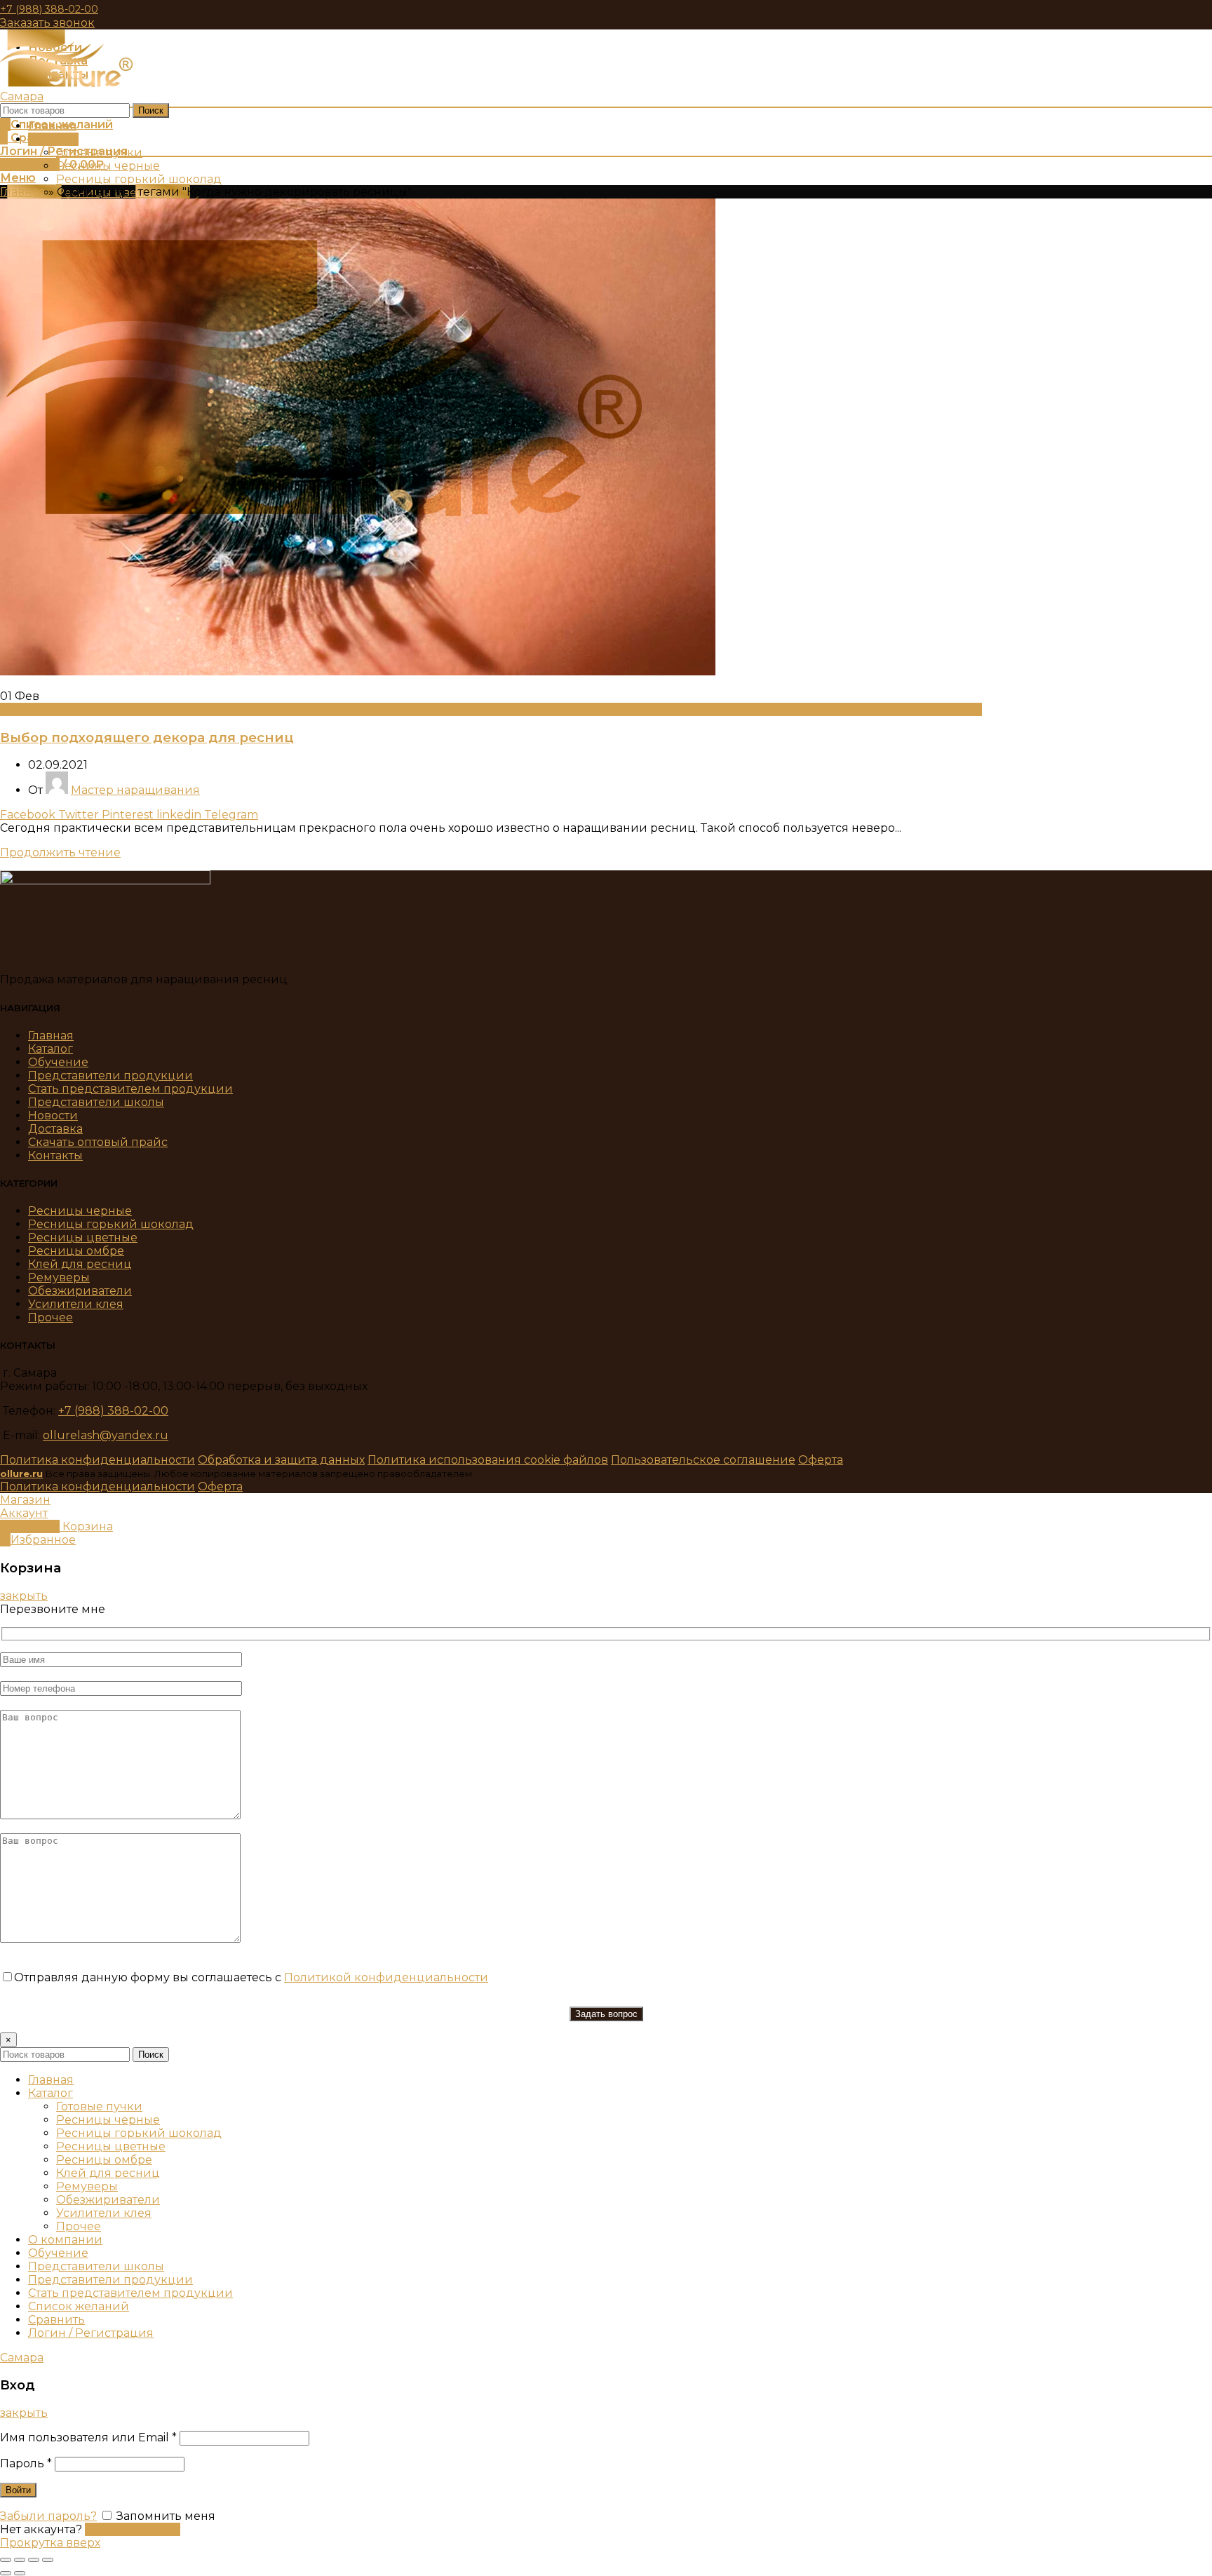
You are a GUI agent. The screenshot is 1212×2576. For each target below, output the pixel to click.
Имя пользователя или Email (88, 2437)
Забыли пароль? (48, 2516)
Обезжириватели (80, 1291)
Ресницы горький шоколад (111, 1224)
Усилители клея (76, 1304)
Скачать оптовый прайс (98, 1142)
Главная (23, 192)
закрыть (24, 1596)
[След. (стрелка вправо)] (20, 2573)
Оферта (821, 1460)
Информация (40, 709)
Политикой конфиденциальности (386, 1977)
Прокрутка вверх (50, 2543)
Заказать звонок (47, 23)
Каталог (50, 1049)
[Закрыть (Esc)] (6, 2560)
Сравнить (56, 2320)
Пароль (26, 2463)
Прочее (50, 1317)
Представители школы (96, 1102)
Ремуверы (59, 1277)
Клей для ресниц (80, 1264)
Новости (53, 1115)
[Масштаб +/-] (48, 2560)
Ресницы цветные (83, 1238)
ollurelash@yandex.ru (106, 1435)
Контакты (55, 1155)
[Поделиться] (20, 2560)
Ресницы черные (80, 1211)
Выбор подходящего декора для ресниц (147, 737)
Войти (18, 2490)
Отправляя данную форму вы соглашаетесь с (251, 1977)
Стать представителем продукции (130, 1089)
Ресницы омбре (76, 1251)
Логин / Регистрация (91, 2333)
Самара (22, 96)
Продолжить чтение (60, 852)
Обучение (58, 1062)
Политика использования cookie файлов (488, 1460)
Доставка (55, 1129)
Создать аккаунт (133, 2529)
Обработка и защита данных (281, 1460)
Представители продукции (110, 1075)
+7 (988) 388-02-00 (49, 9)
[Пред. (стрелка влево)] (6, 2573)
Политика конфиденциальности (97, 1460)
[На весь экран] (34, 2560)
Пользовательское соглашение (703, 1460)
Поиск (151, 110)
